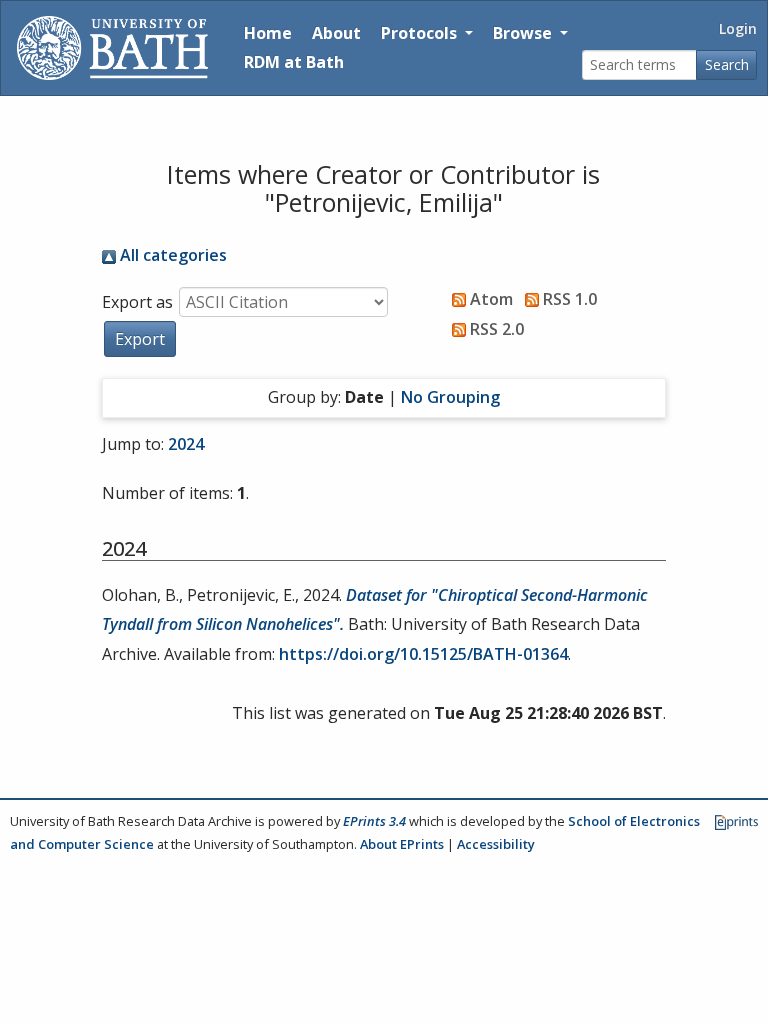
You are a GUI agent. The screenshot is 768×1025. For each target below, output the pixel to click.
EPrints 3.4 (374, 821)
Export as (137, 302)
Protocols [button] (421, 33)
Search (727, 64)
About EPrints (402, 844)
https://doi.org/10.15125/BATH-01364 (423, 654)
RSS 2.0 (495, 329)
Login (738, 28)
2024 (186, 444)
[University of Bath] (112, 48)
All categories (171, 255)
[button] (140, 339)
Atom (489, 299)
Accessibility (496, 844)
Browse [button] (524, 33)
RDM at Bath (294, 62)
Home (268, 33)
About (336, 33)
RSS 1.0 (568, 299)
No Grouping (450, 397)
